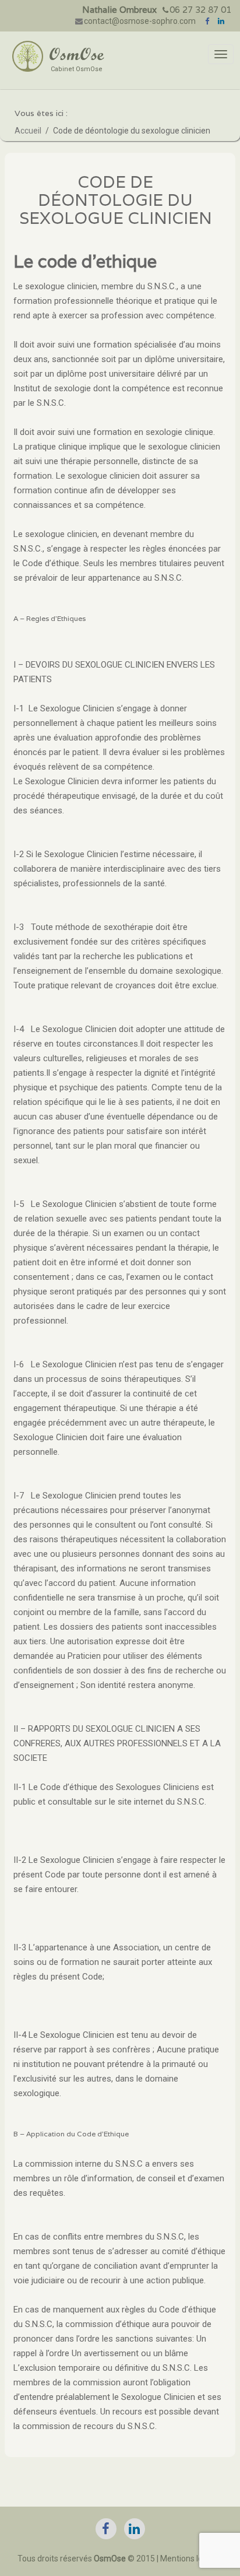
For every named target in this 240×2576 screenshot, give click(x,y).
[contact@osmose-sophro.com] (80, 20)
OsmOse (76, 54)
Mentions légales (191, 2559)
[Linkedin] (222, 20)
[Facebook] (208, 20)
